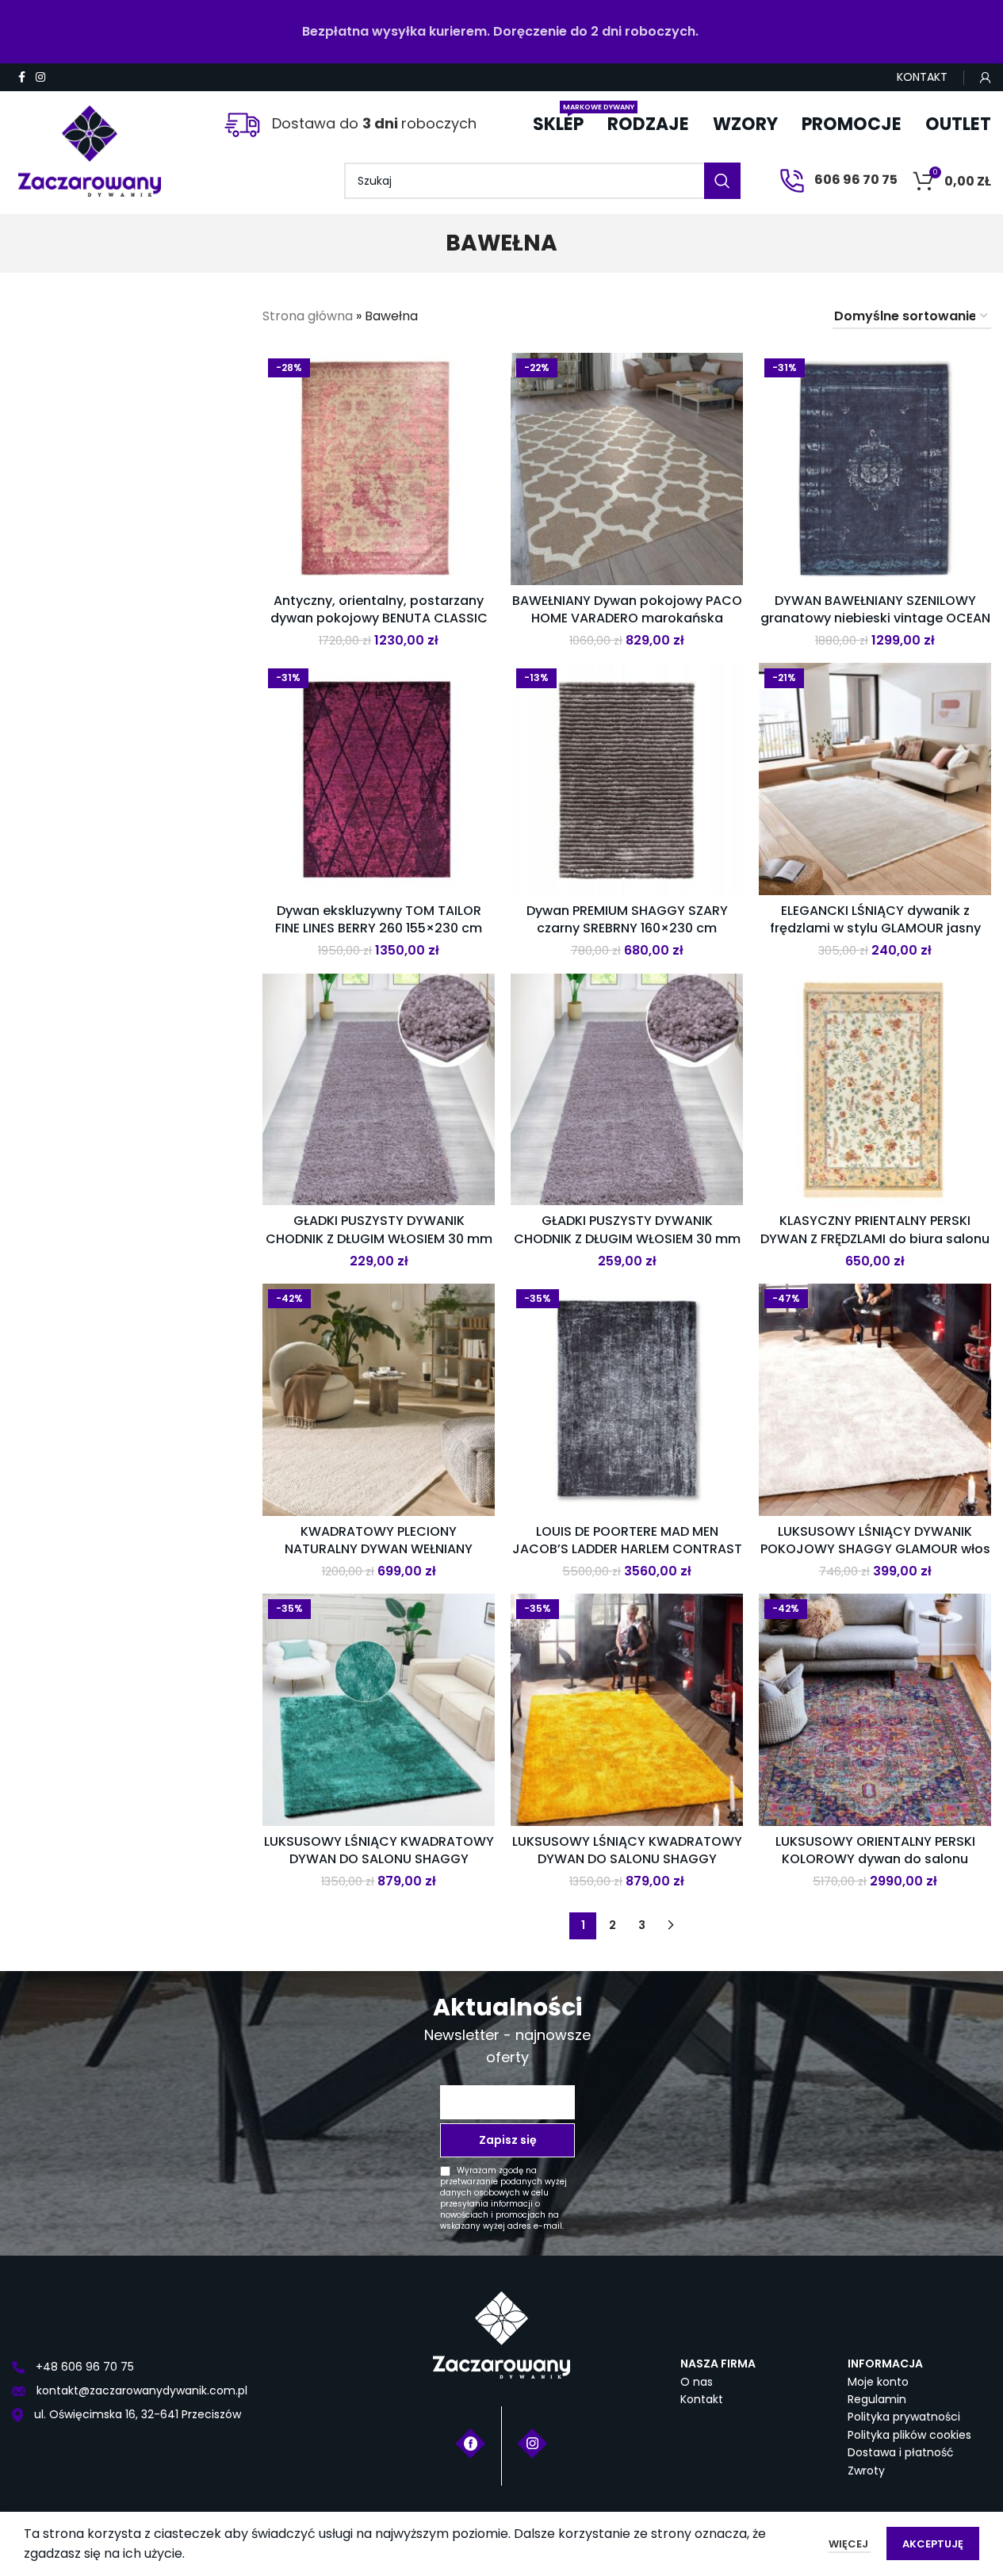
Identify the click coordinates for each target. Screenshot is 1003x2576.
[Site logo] (90, 145)
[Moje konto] (986, 78)
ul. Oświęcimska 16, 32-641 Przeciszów (136, 2414)
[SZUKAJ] (722, 181)
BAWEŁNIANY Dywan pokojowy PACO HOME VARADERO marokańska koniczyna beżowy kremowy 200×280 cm (627, 627)
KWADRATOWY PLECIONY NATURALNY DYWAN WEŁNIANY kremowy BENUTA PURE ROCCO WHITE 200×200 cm (379, 1558)
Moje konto (878, 2382)
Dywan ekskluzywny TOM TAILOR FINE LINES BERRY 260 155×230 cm (379, 919)
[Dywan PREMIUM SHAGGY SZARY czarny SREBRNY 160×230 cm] (627, 779)
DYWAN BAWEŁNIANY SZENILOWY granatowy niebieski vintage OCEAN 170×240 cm (875, 618)
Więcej (850, 2544)
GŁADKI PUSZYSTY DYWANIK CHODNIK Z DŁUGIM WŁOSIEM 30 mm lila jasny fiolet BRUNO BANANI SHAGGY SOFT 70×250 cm (379, 1247)
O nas (697, 2382)
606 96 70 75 (855, 180)
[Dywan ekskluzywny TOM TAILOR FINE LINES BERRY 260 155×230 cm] (379, 779)
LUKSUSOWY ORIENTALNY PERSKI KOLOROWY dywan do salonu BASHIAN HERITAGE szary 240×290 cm (875, 1868)
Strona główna (308, 316)
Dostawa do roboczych (372, 123)
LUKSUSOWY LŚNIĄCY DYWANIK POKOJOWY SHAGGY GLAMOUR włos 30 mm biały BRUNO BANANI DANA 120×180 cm (875, 1558)
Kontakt (702, 2399)
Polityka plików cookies (909, 2435)
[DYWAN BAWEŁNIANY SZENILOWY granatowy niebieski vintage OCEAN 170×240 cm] (875, 469)
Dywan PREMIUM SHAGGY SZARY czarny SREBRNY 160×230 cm (627, 919)
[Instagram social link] (40, 77)
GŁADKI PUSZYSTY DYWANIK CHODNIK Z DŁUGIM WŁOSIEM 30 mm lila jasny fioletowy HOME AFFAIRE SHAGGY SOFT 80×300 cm (627, 1247)
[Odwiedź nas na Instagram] (532, 2442)
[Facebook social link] (21, 77)
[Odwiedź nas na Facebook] (471, 2442)
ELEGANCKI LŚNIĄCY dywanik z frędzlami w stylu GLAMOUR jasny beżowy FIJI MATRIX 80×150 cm (875, 928)
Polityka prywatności (904, 2417)
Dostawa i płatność (901, 2452)
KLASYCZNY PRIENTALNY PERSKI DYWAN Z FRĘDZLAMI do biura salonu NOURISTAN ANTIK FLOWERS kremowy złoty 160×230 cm (875, 1247)
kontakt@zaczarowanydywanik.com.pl (140, 2390)
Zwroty (866, 2471)
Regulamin (877, 2399)
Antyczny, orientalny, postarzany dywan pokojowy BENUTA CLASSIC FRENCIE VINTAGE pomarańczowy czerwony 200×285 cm (379, 627)
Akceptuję (933, 2544)
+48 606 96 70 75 (83, 2367)
